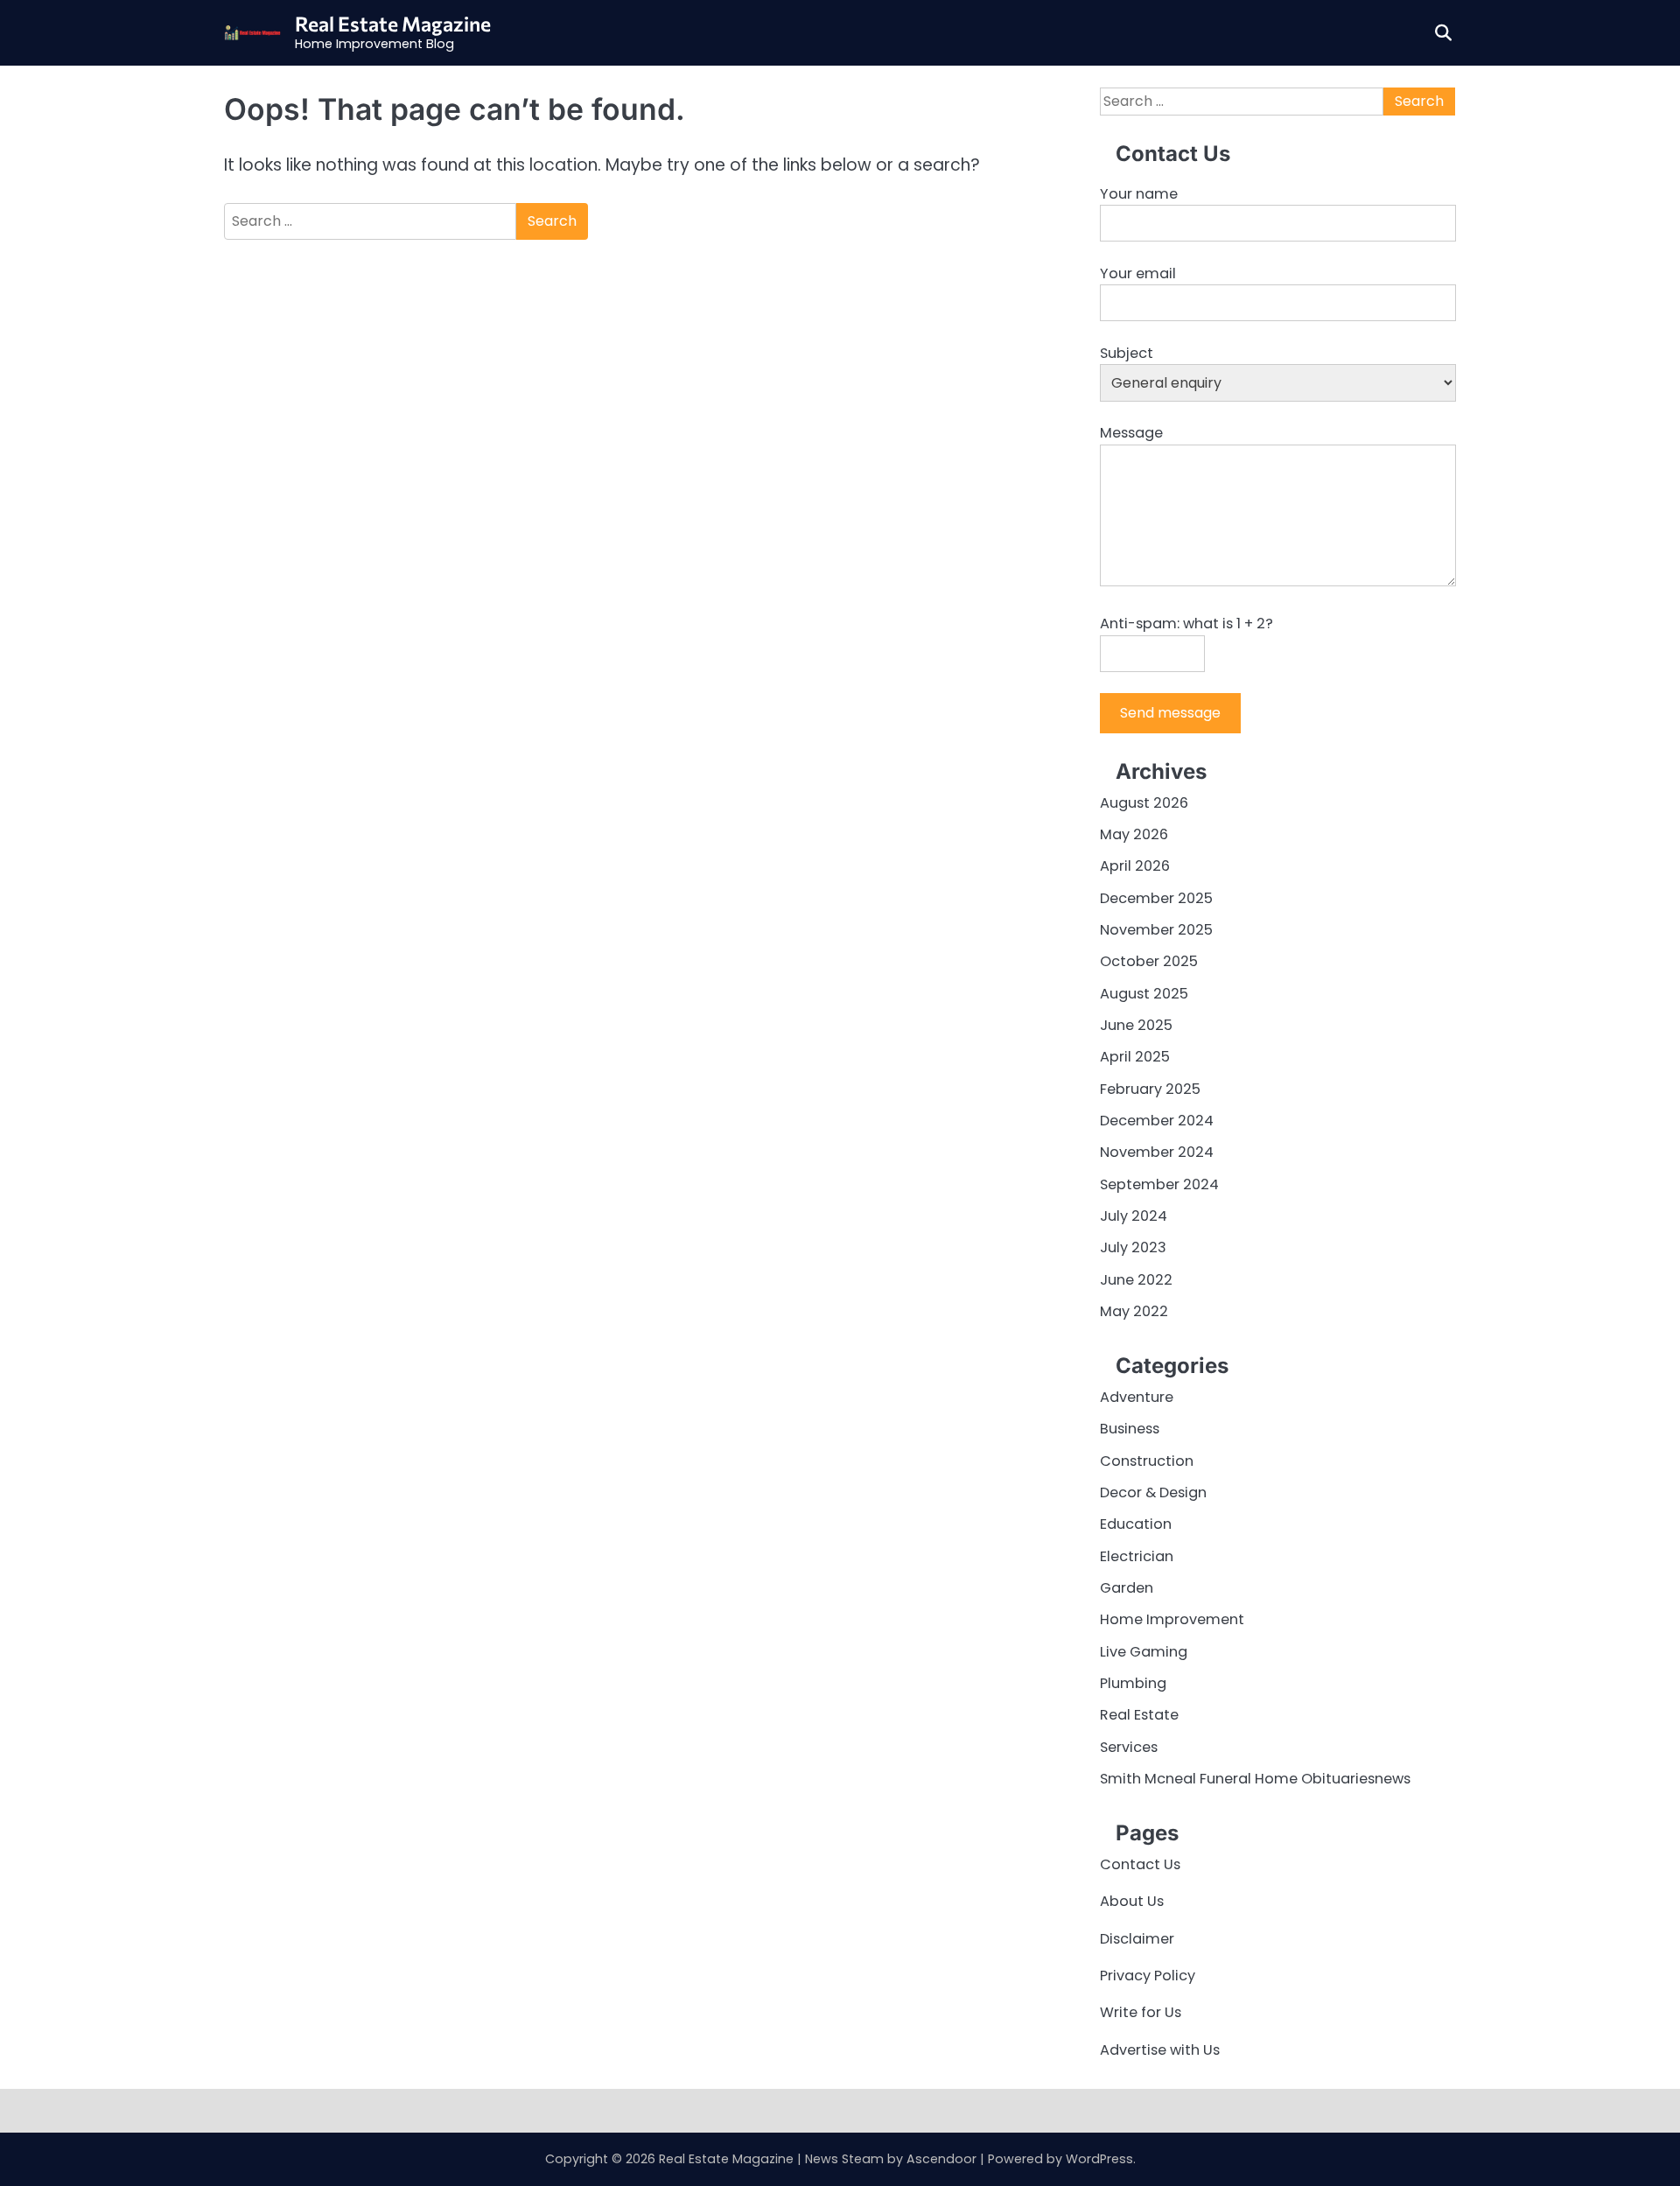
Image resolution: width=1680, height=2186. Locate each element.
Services (1129, 1747)
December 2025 (1156, 898)
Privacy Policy (1148, 1976)
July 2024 (1134, 1216)
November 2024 (1157, 1152)
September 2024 (1159, 1184)
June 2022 (1136, 1280)
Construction (1147, 1461)
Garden (1127, 1588)
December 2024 (1157, 1121)
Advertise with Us (1160, 2050)
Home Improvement (1172, 1619)
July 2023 (1133, 1247)
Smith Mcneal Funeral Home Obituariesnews (1255, 1779)
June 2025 (1136, 1025)
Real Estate (1139, 1715)
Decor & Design (1153, 1492)
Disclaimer (1137, 1939)
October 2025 (1149, 961)
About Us (1132, 1901)
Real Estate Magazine (393, 24)
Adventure (1137, 1397)
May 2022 (1134, 1311)
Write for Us (1141, 2012)
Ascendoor (941, 2159)
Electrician (1137, 1556)
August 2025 (1144, 994)
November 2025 (1156, 930)
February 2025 (1150, 1089)
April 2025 (1135, 1057)
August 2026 (1144, 803)
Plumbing (1133, 1683)
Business (1130, 1429)
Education (1136, 1524)
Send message (1170, 713)
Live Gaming (1144, 1652)
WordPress (1099, 2159)
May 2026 (1134, 834)
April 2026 (1135, 866)
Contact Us (1140, 1864)
